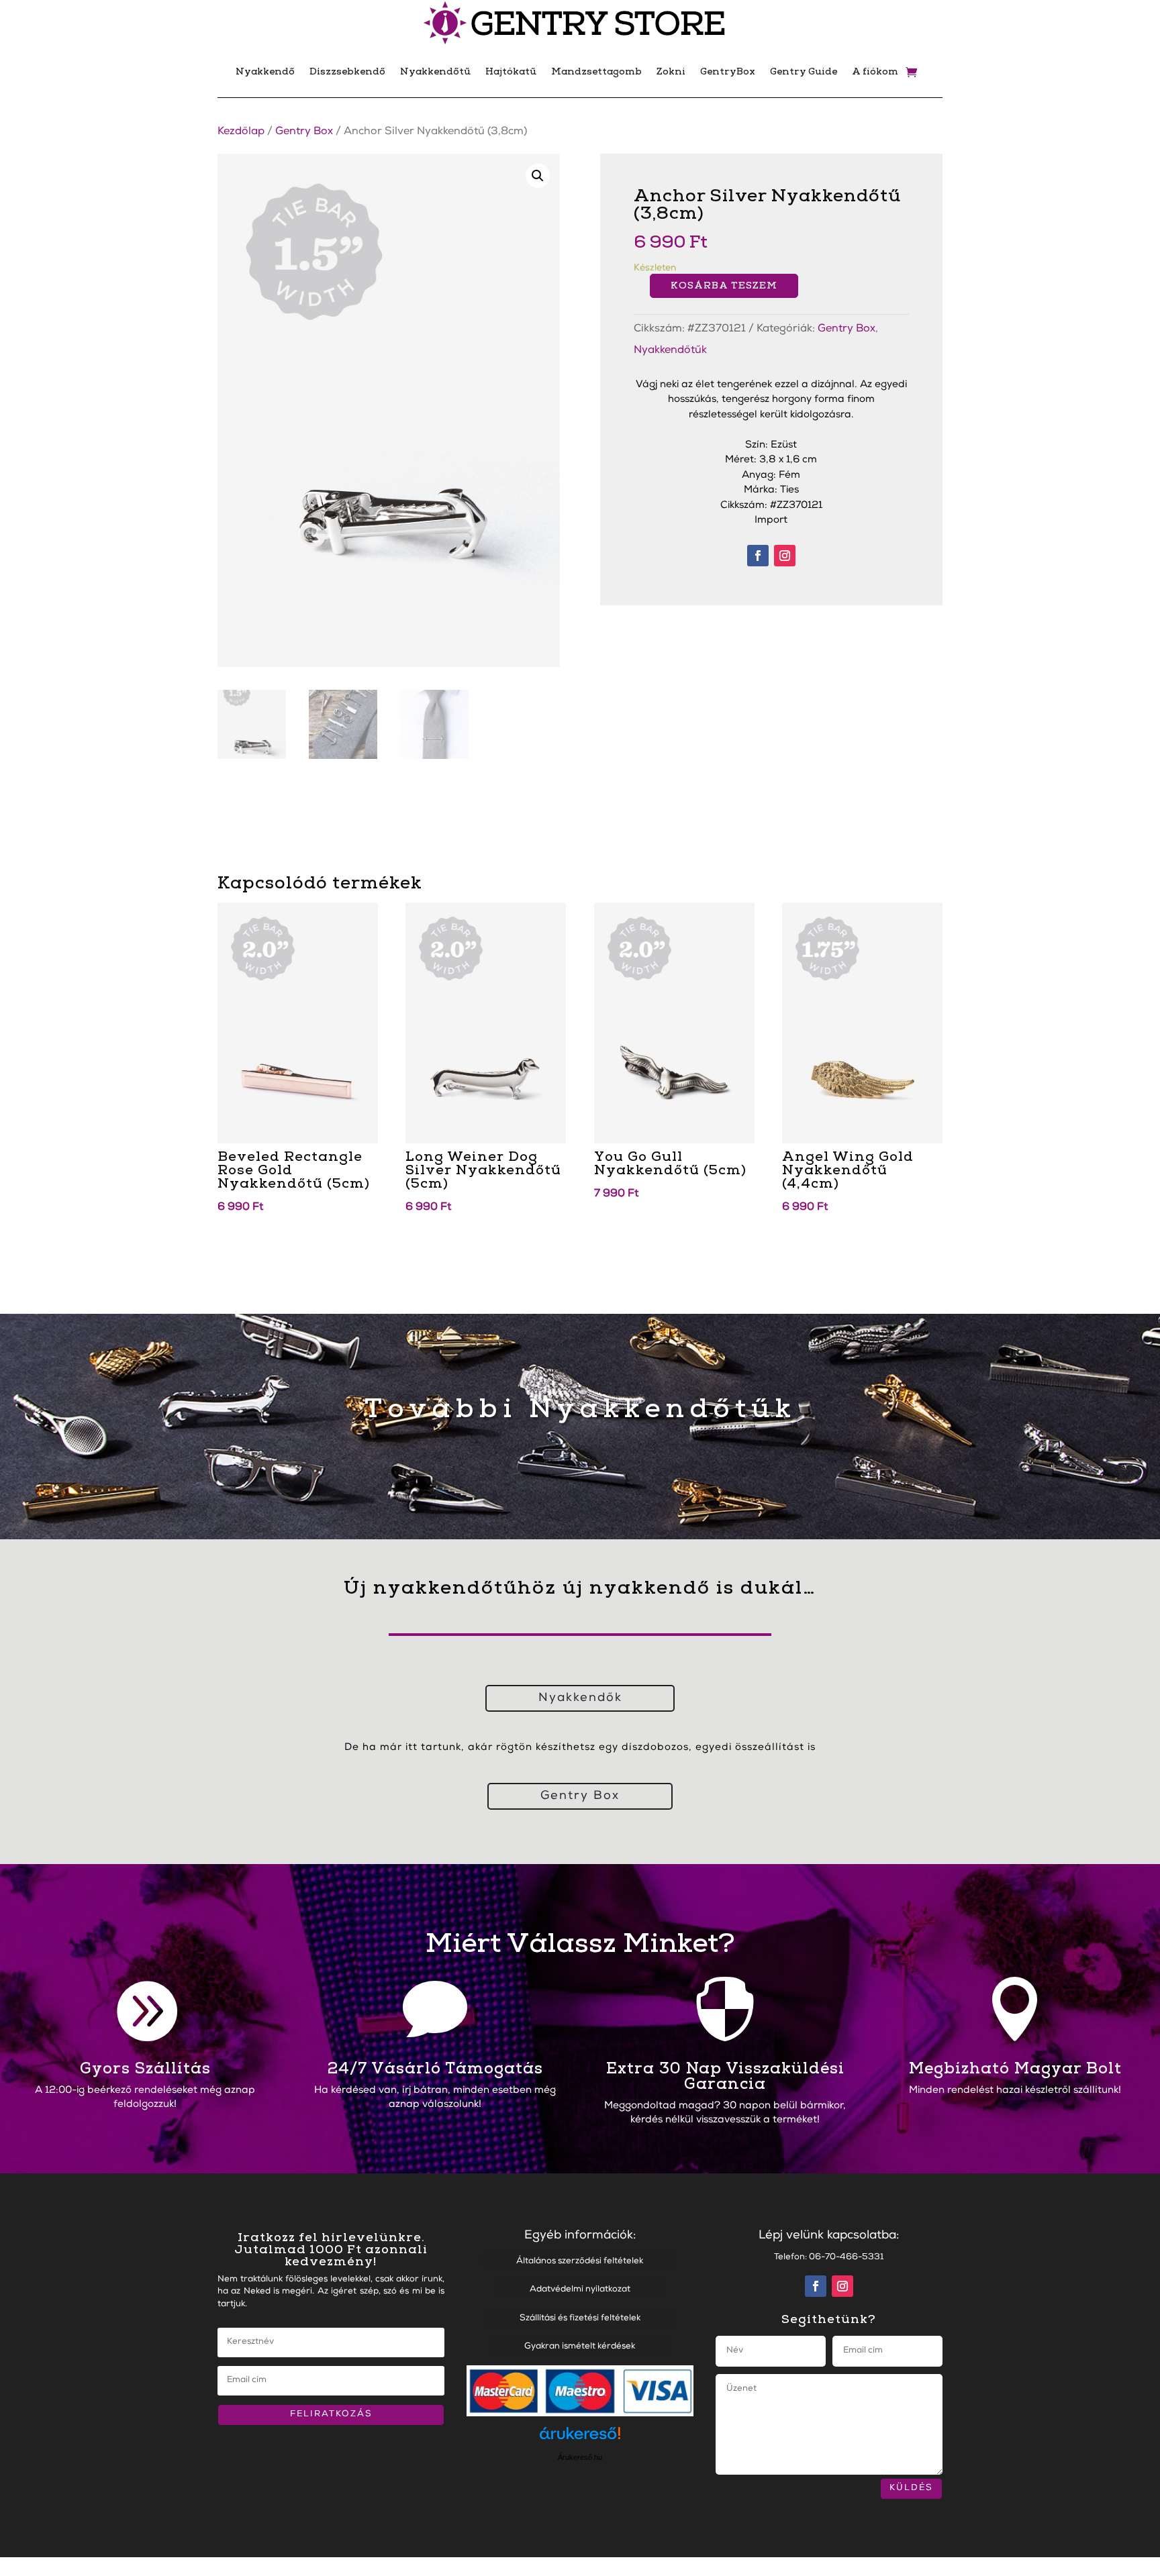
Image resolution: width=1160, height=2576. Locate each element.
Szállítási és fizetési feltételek (580, 2319)
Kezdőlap (241, 132)
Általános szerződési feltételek (580, 2262)
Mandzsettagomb (596, 71)
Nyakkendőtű (435, 71)
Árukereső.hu (580, 2457)
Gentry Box (304, 132)
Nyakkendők (580, 1698)
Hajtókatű (511, 71)
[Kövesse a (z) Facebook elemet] (758, 556)
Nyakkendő (265, 71)
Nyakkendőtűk (670, 351)
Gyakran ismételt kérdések (580, 2347)
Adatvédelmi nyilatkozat (580, 2290)
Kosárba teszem (724, 286)
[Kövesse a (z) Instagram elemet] (785, 556)
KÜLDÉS (911, 2488)
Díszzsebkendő (347, 71)
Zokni (671, 71)
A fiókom (875, 71)
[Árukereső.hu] (580, 2439)
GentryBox (728, 71)
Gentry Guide (804, 71)
